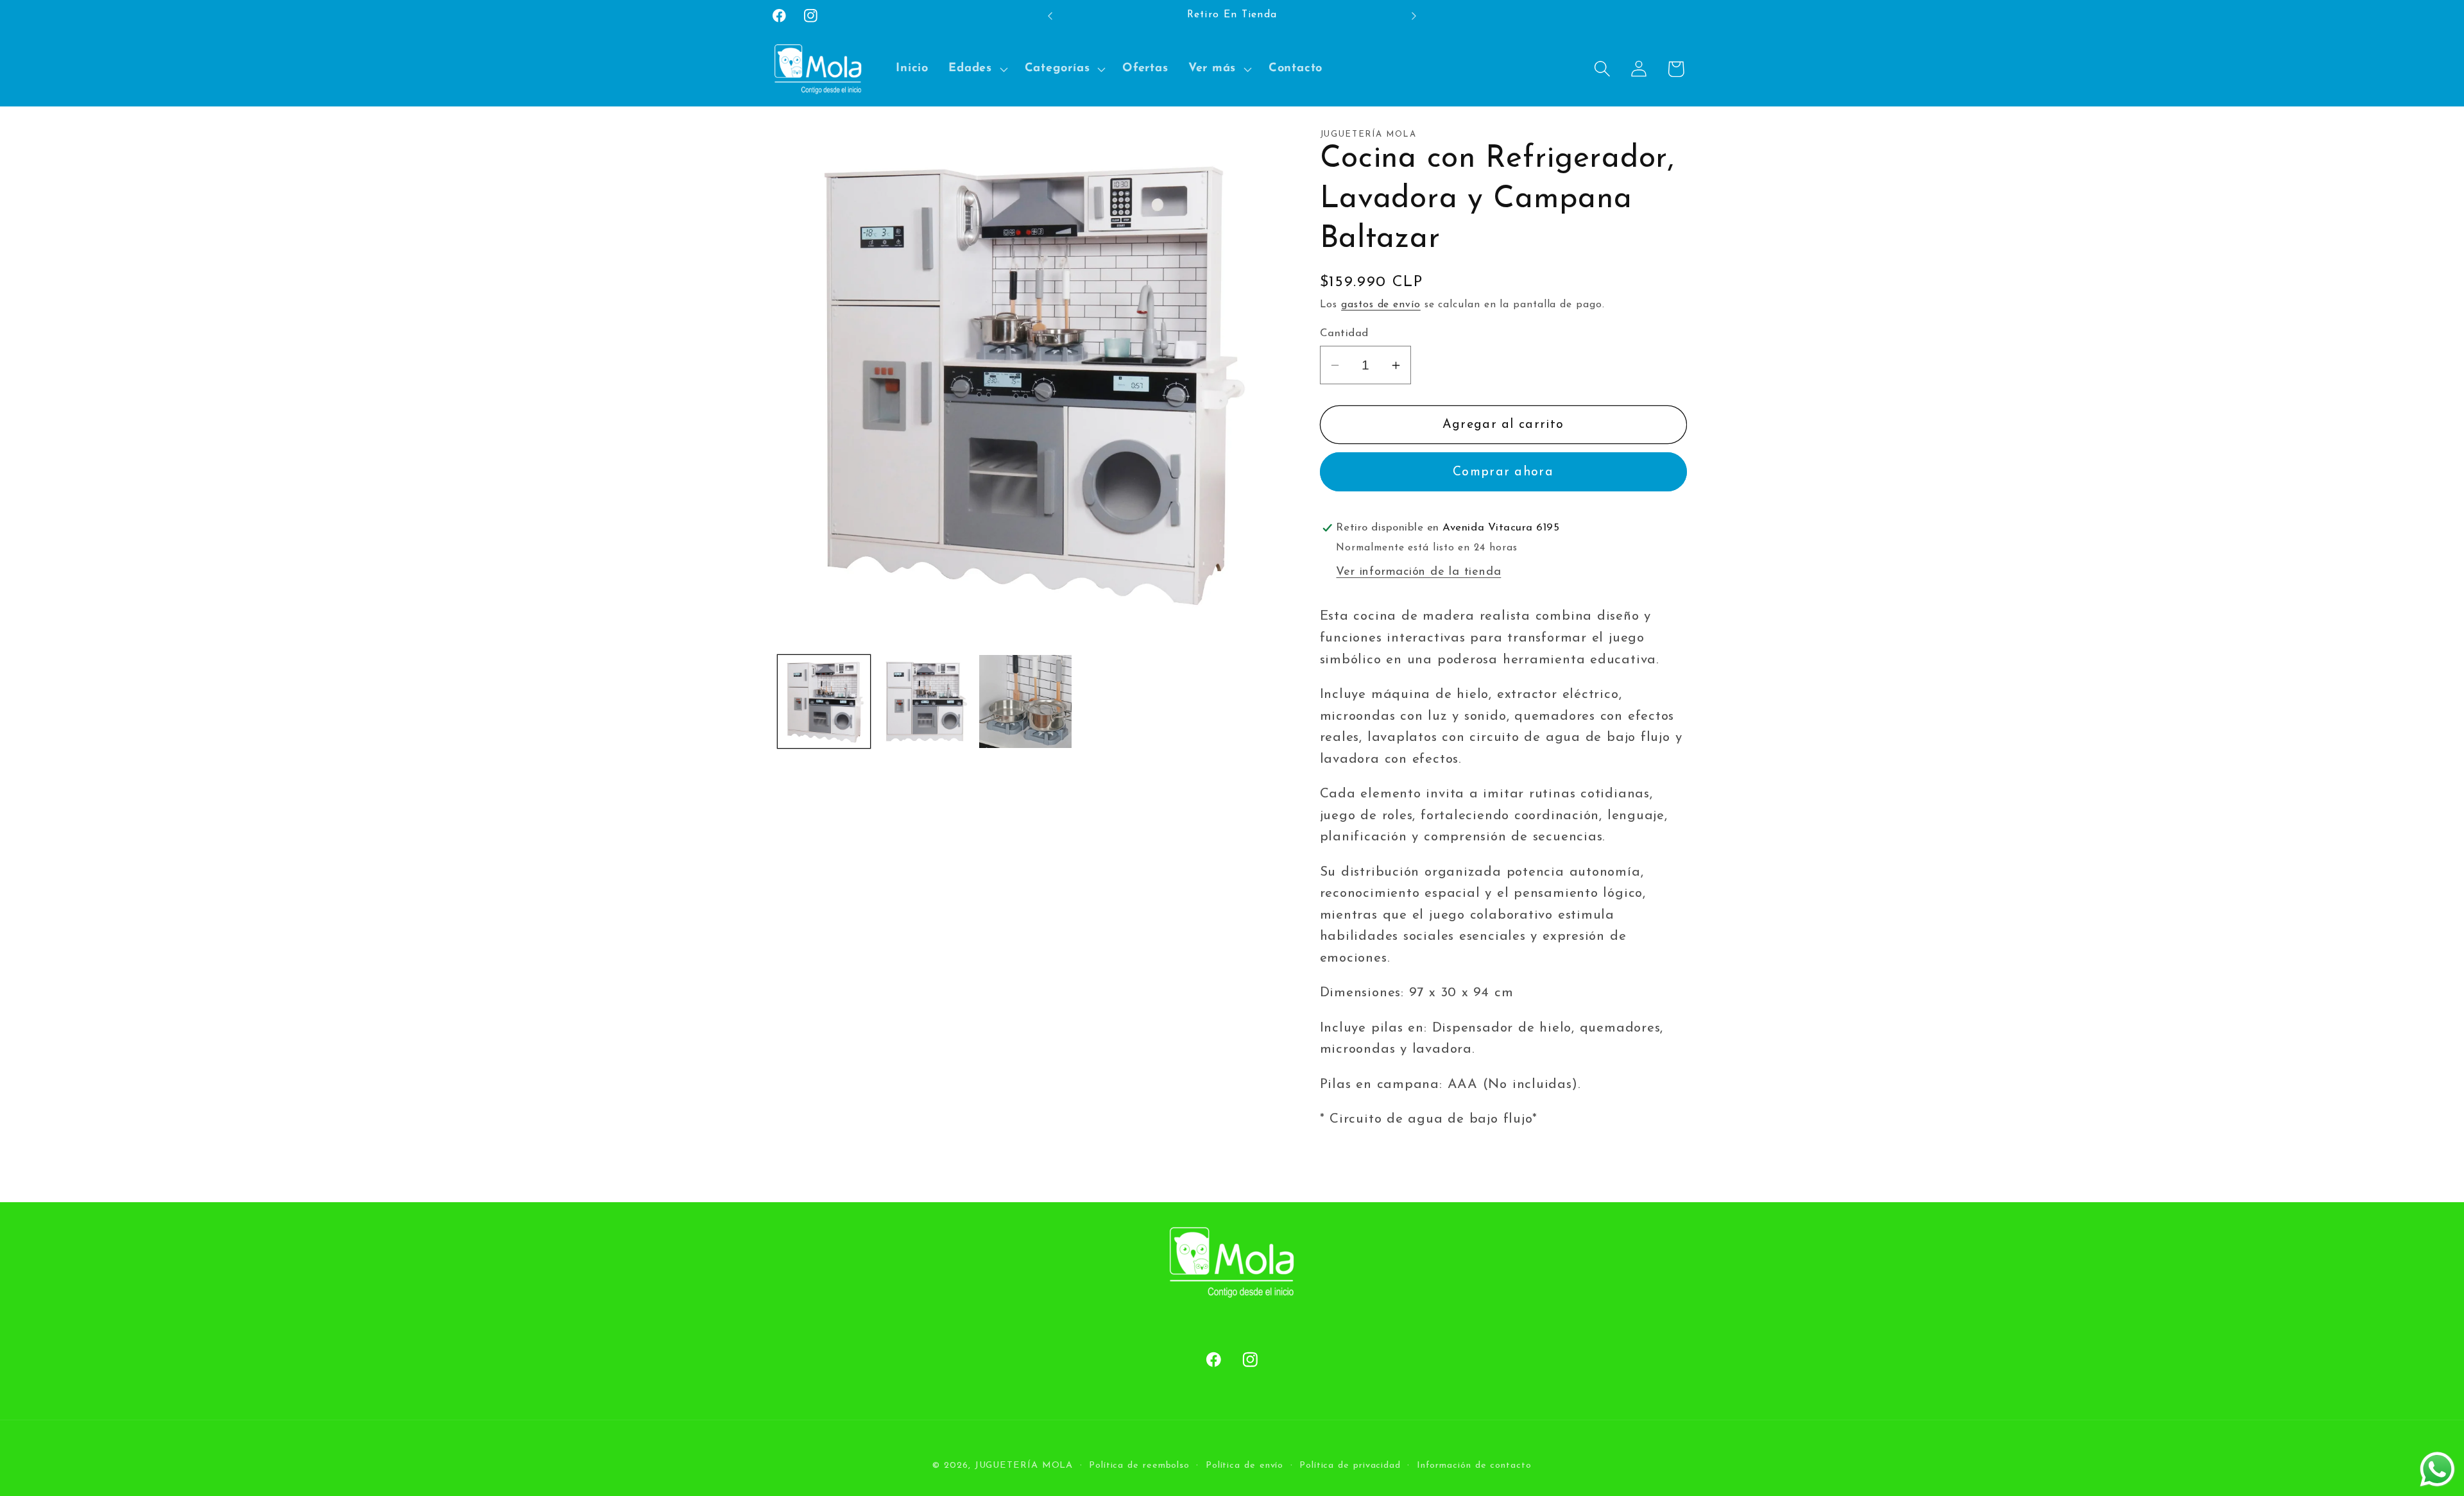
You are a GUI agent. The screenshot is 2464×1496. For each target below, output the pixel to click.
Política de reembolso (1139, 1465)
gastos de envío (1381, 305)
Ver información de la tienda (1418, 572)
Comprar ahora (1503, 472)
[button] (977, 69)
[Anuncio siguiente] (1414, 16)
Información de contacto (1474, 1465)
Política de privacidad (1350, 1465)
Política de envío (1245, 1465)
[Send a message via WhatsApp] (2437, 1469)
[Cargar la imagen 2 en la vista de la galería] (925, 701)
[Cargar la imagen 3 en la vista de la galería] (1025, 701)
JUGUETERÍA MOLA (1024, 1465)
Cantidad (1344, 333)
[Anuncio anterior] (1050, 16)
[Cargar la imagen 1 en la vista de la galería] (824, 701)
